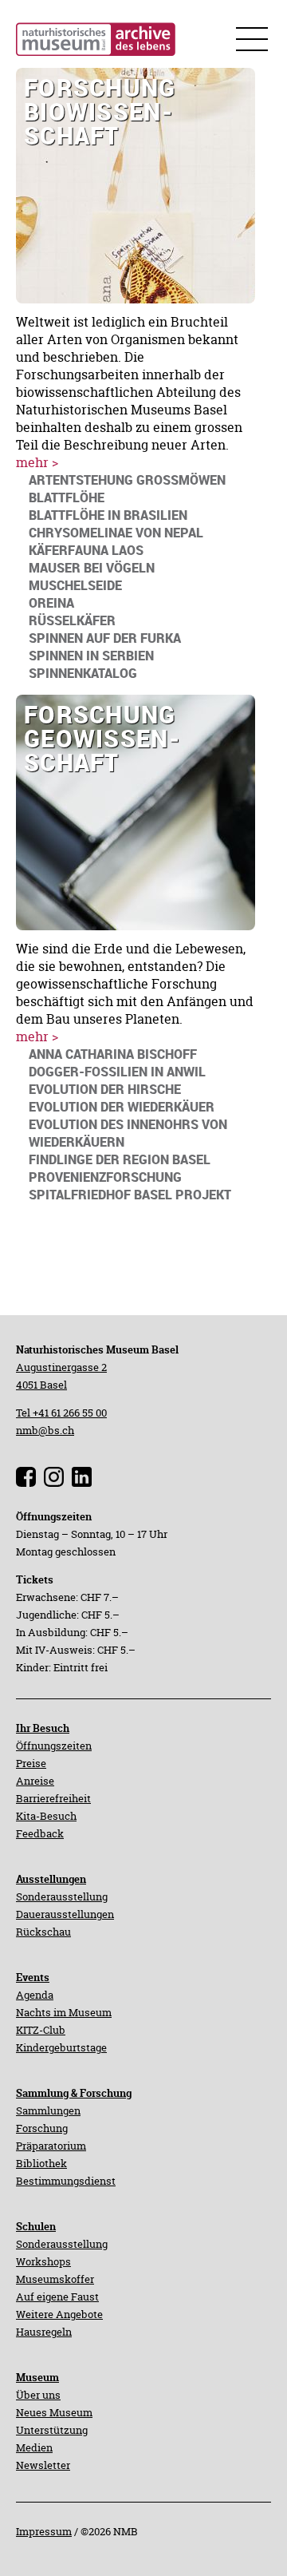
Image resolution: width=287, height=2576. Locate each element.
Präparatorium (51, 2146)
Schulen (36, 2226)
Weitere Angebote (59, 2314)
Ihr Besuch (43, 1728)
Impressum (44, 2531)
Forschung (42, 2128)
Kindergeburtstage (61, 2047)
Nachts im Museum (64, 2012)
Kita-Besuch (46, 1816)
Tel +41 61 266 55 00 (61, 1413)
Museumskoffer (55, 2279)
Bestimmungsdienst (66, 2181)
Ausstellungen (51, 1879)
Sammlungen (48, 2110)
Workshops (43, 2261)
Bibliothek (41, 2163)
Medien (34, 2447)
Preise (31, 1763)
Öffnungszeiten (54, 1746)
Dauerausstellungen (65, 1914)
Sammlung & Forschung (74, 2093)
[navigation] (127, 480)
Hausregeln (44, 2332)
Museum (37, 2377)
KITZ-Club (41, 2030)
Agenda (35, 1995)
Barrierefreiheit (53, 1798)
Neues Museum (54, 2412)
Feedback (40, 1833)
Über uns (38, 2395)
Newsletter (43, 2465)
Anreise (35, 1781)
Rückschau (43, 1932)
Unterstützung (52, 2430)
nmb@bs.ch (45, 1430)
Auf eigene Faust (57, 2297)
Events (33, 1977)
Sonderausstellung (62, 1896)
